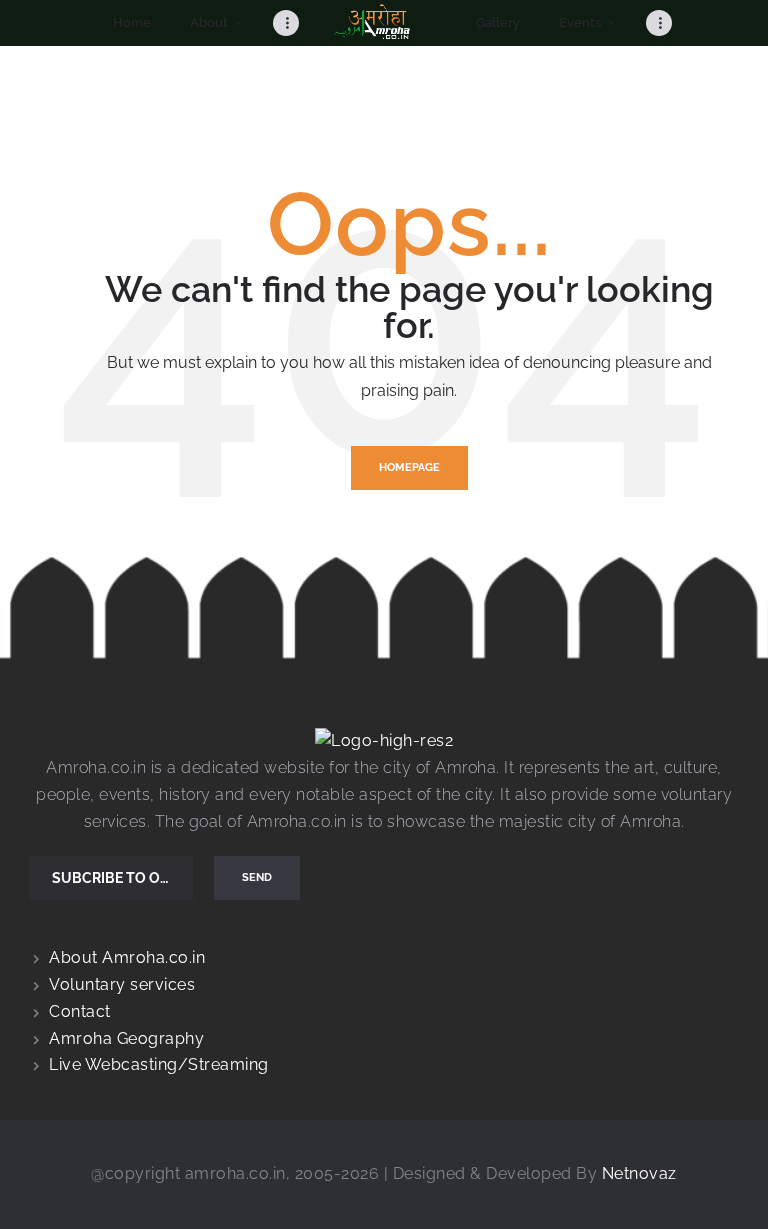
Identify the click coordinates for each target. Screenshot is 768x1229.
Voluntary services (122, 984)
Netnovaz (639, 1173)
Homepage (409, 467)
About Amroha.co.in (127, 957)
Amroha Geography (126, 1038)
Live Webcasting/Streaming (159, 1064)
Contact (80, 1011)
